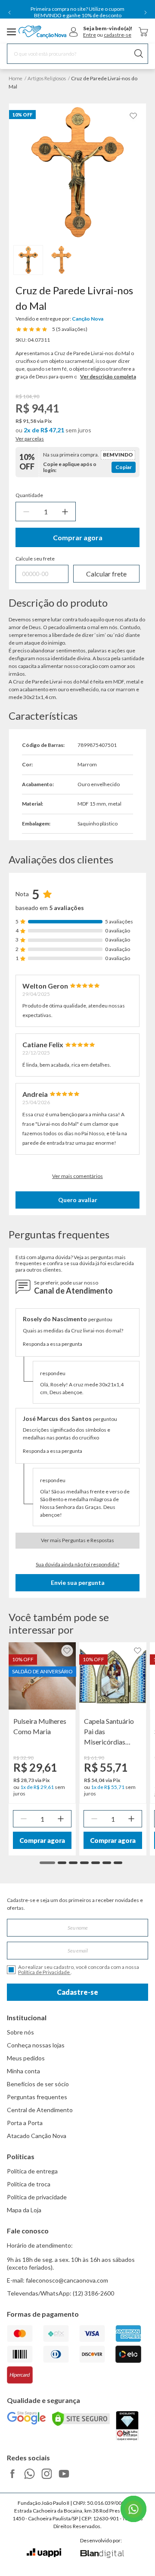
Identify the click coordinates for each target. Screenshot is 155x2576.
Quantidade (29, 495)
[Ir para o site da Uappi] (44, 2553)
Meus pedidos (26, 2058)
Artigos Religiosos (47, 78)
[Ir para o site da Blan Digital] (102, 2554)
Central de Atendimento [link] (40, 2110)
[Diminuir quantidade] (26, 512)
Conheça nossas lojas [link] (36, 2045)
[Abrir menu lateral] (12, 32)
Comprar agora (78, 537)
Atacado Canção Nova (37, 2136)
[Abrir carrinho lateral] (143, 32)
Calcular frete (106, 574)
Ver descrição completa (108, 376)
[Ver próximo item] (146, 13)
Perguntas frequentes (37, 2097)
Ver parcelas (30, 439)
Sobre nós (20, 2032)
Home (15, 78)
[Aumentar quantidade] (65, 512)
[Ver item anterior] (9, 13)
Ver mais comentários (77, 1176)
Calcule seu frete (35, 559)
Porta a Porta (25, 2123)
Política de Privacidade (44, 1972)
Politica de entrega (32, 2171)
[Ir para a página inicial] (42, 32)
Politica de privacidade (37, 2197)
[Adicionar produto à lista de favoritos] (133, 116)
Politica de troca (29, 2184)
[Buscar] (139, 54)
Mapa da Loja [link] (24, 2210)
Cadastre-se (77, 1992)
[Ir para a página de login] (74, 32)
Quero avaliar (78, 1200)
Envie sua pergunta (78, 1582)
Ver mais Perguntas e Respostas (77, 1540)
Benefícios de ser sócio (38, 2084)
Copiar (124, 467)
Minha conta (23, 2071)
